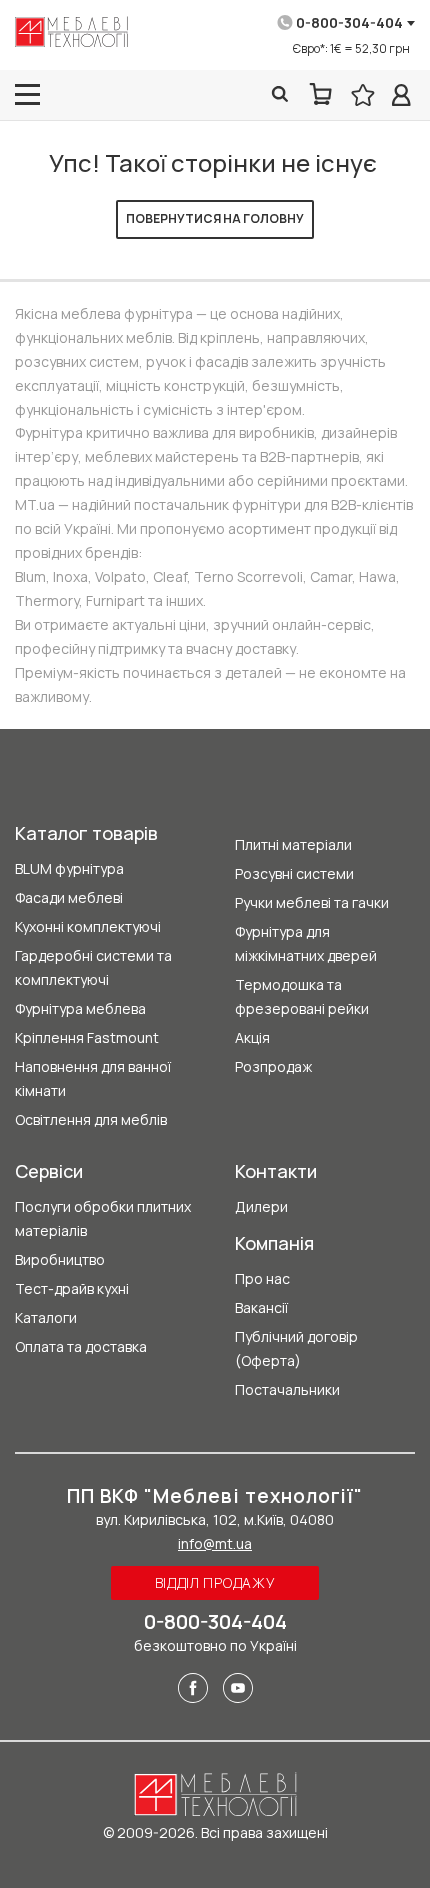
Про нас (262, 1278)
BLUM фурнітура (69, 868)
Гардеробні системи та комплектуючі (93, 967)
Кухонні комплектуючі (88, 926)
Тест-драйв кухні (72, 1288)
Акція (252, 1037)
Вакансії (261, 1307)
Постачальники (287, 1389)
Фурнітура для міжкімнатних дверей (306, 943)
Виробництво (60, 1259)
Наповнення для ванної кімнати (93, 1078)
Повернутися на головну (215, 218)
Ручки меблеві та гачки (312, 902)
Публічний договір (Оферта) (296, 1348)
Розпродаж (273, 1066)
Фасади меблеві (69, 897)
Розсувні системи (294, 873)
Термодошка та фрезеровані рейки (302, 996)
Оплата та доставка (81, 1346)
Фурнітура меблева (80, 1008)
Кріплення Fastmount (87, 1037)
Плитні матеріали (293, 844)
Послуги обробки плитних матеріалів (103, 1218)
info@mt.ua (215, 1543)
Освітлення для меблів (91, 1119)
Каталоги (46, 1317)
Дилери (261, 1206)
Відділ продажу (215, 1582)
